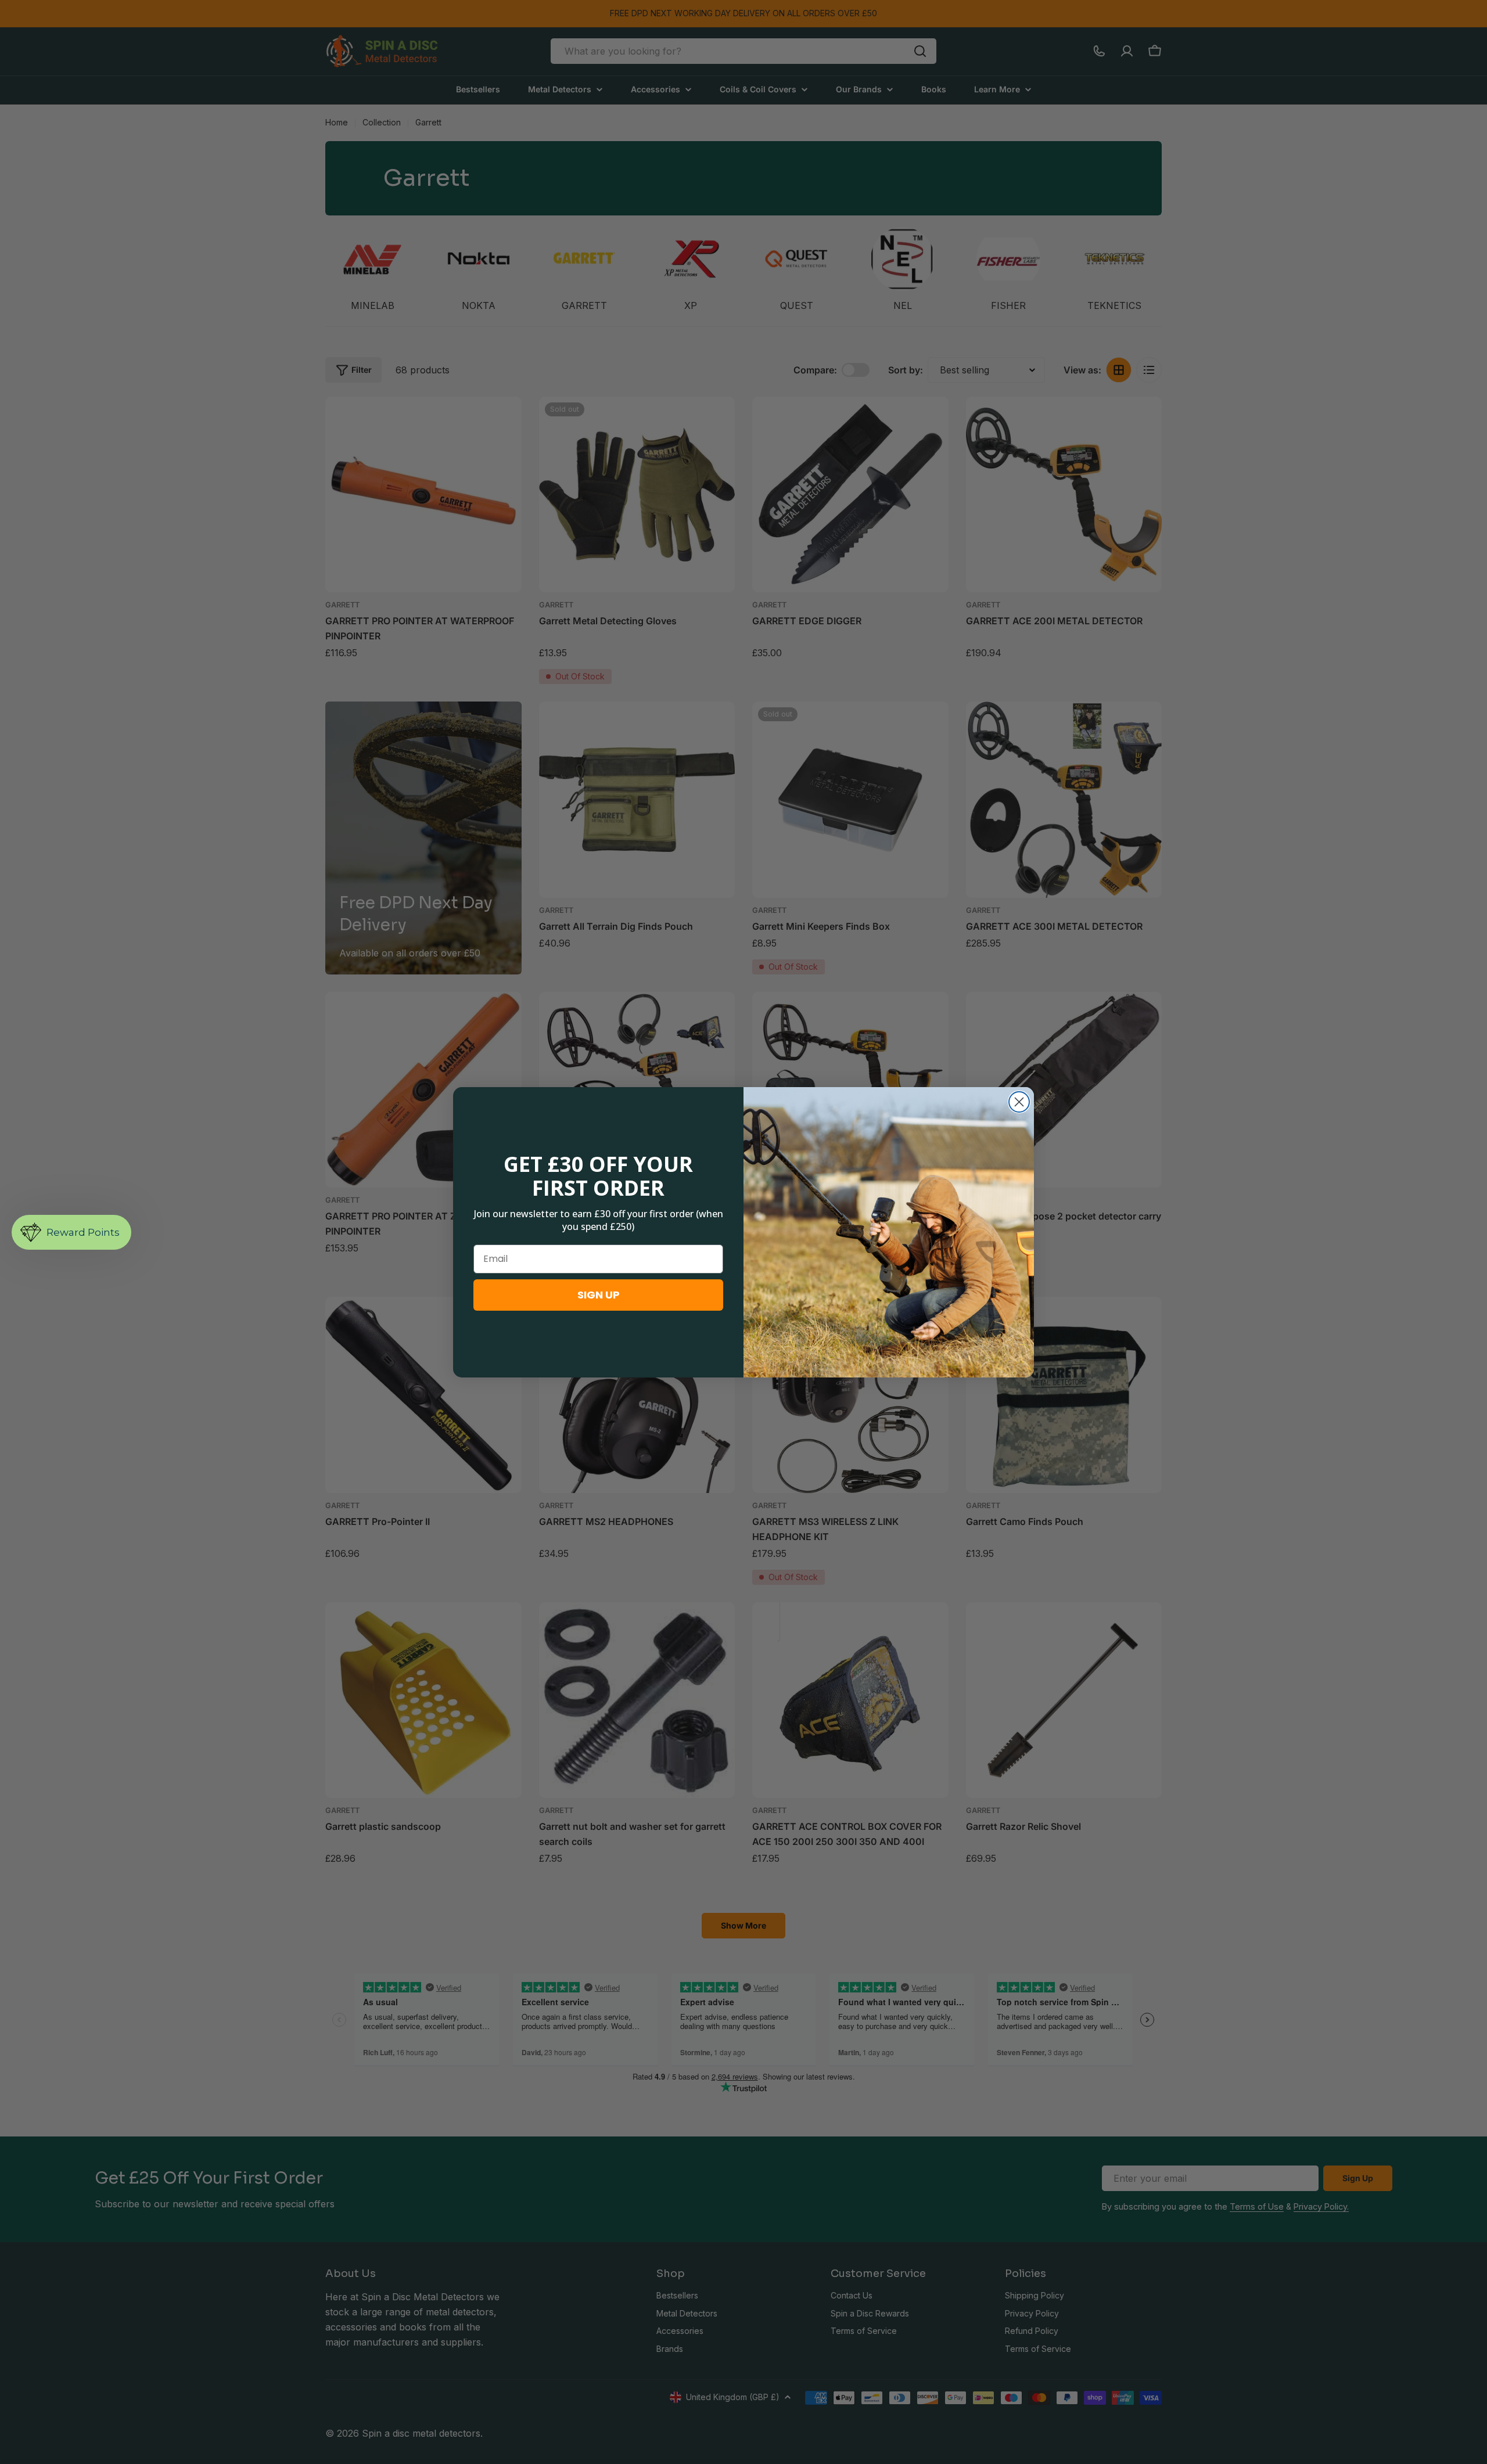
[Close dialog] (1019, 1102)
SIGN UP (599, 1295)
